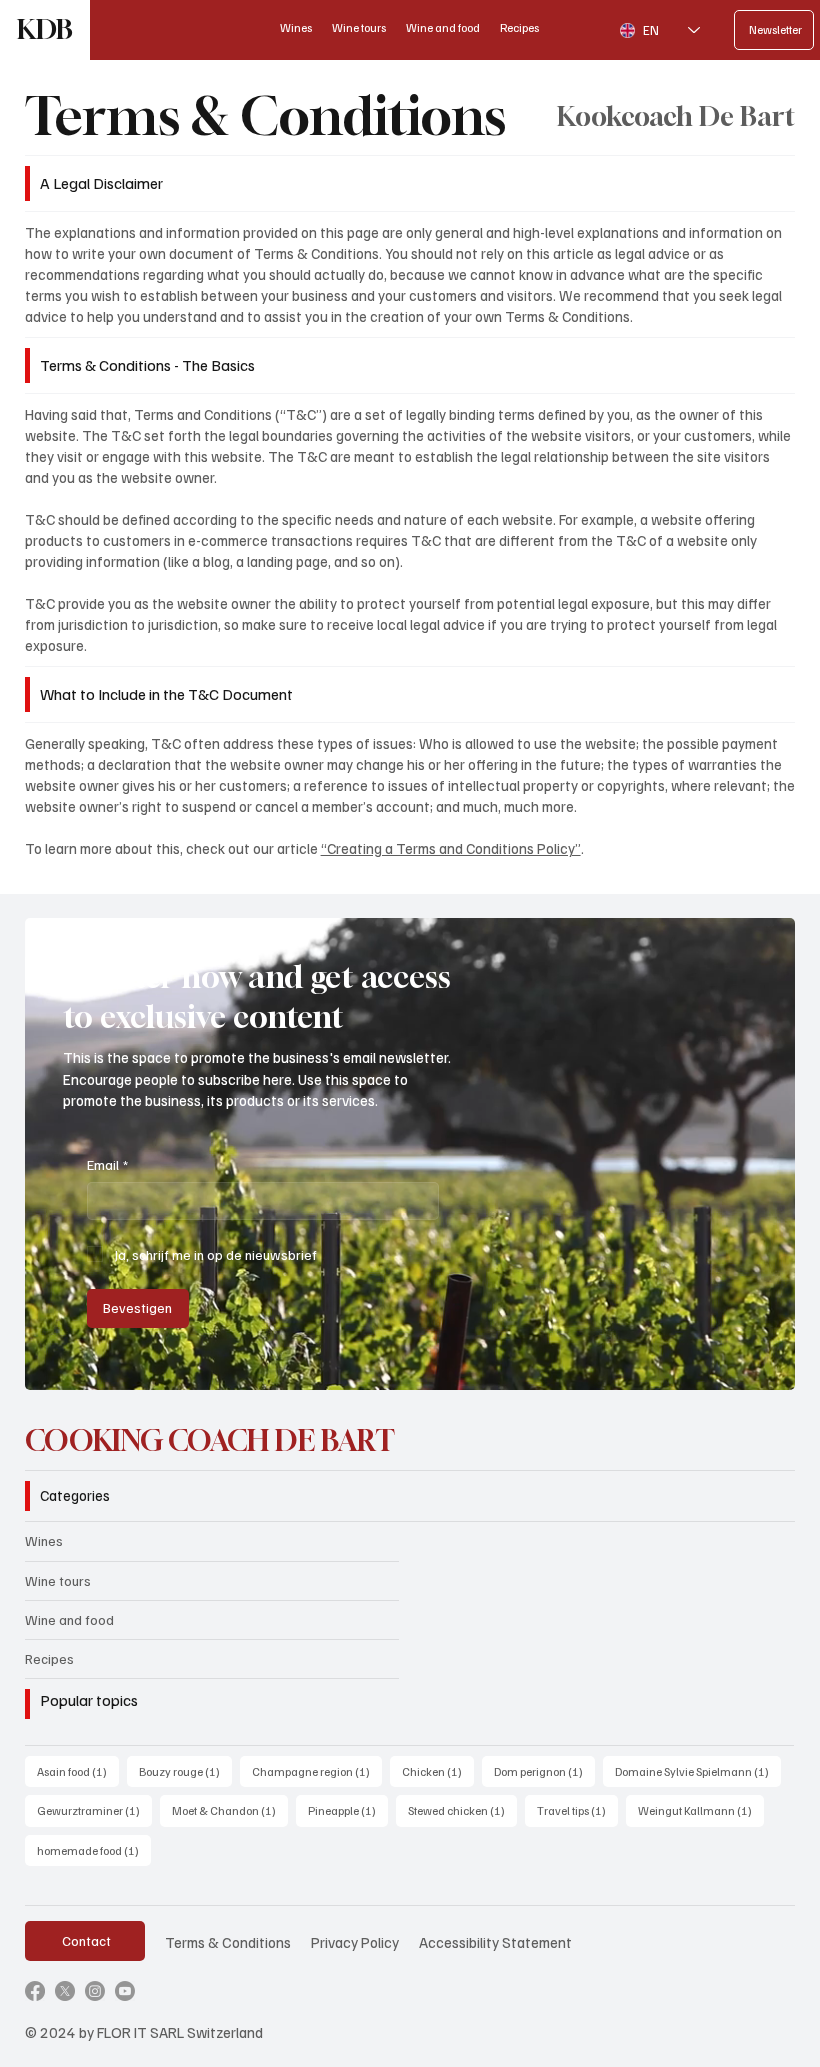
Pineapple (348, 1810)
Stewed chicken (462, 1810)
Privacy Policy (355, 1941)
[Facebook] (35, 1991)
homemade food (94, 1850)
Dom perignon (544, 1771)
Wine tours (58, 1580)
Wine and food (69, 1619)
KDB (45, 29)
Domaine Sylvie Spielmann (698, 1771)
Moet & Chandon (230, 1810)
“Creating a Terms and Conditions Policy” (451, 848)
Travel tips (577, 1810)
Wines (44, 1540)
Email (107, 1164)
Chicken (438, 1771)
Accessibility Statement (495, 1941)
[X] (65, 1991)
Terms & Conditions (228, 1941)
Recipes (49, 1658)
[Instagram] (95, 1991)
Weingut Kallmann (701, 1810)
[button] (760, 1366)
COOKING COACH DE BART (210, 1440)
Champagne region (317, 1771)
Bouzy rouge (185, 1771)
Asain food (78, 1771)
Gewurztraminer (94, 1810)
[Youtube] (125, 1991)
